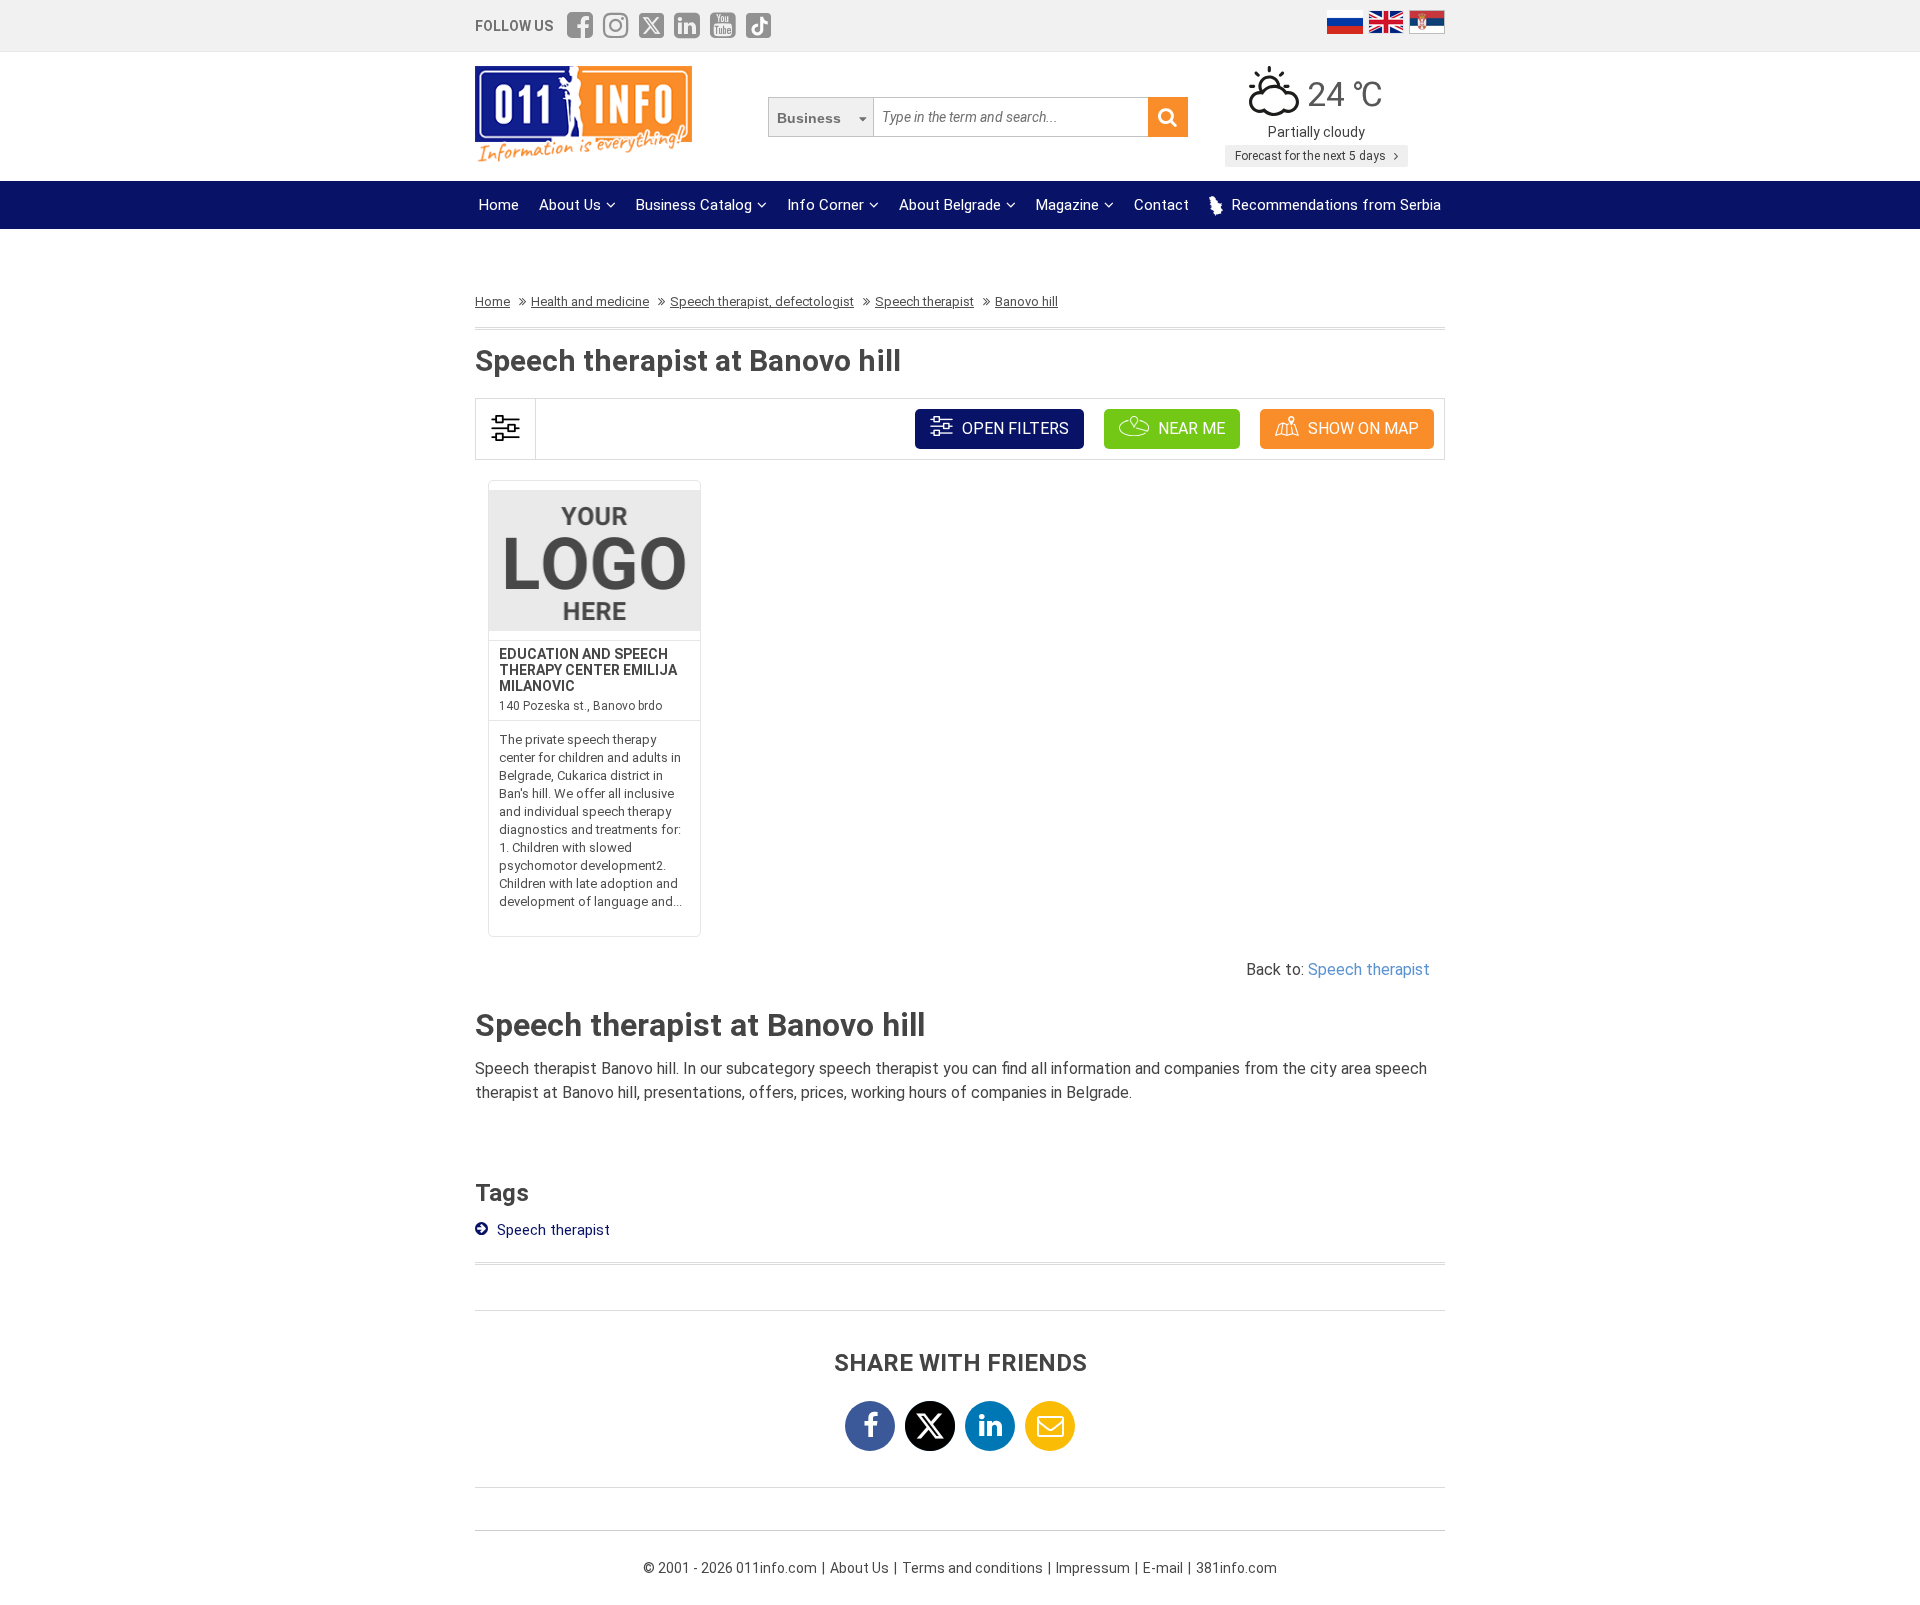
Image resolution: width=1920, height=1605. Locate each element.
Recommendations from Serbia (1334, 205)
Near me (1189, 428)
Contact (1161, 205)
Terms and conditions (972, 1568)
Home (499, 205)
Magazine (1067, 205)
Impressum (1093, 1568)
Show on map (1361, 428)
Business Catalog (694, 205)
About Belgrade (950, 205)
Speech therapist (1369, 969)
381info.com (1236, 1568)
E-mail (1163, 1568)
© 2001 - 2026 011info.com (730, 1568)
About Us (570, 205)
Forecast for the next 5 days (1312, 156)
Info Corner (825, 205)
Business (809, 118)
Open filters (1013, 428)
